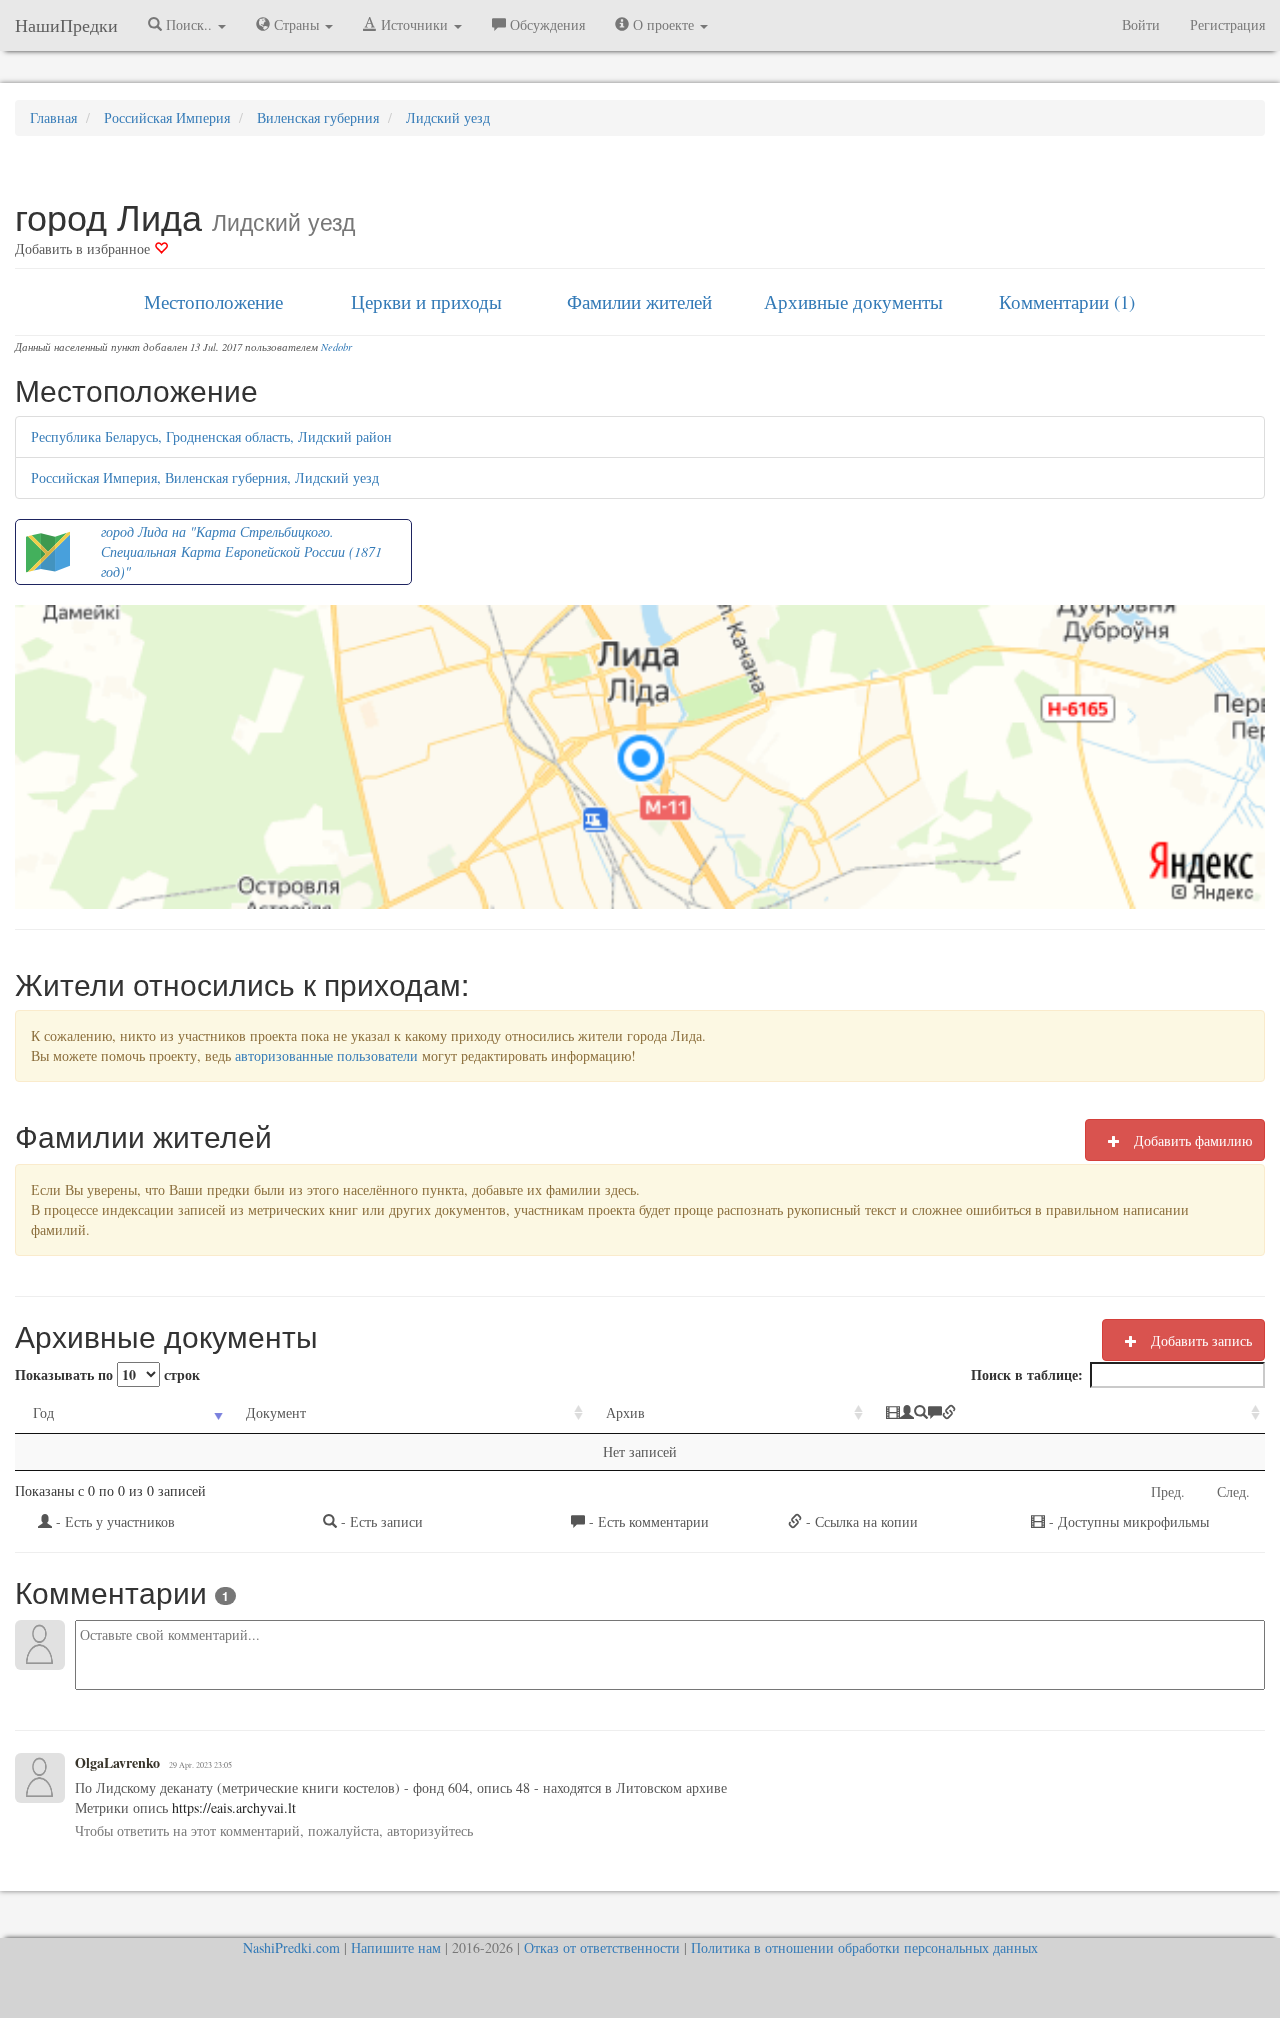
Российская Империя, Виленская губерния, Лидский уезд (205, 477)
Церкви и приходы (426, 301)
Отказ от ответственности (602, 1947)
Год (43, 1412)
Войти (1141, 24)
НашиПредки (66, 25)
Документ (276, 1412)
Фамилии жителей (639, 301)
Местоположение (213, 301)
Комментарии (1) (1067, 301)
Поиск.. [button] (189, 24)
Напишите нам (396, 1947)
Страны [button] (296, 24)
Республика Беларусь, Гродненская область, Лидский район (211, 436)
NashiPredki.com (291, 1947)
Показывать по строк (107, 1374)
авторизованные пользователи (326, 1055)
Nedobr (336, 347)
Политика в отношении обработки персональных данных (864, 1947)
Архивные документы (853, 301)
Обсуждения (545, 24)
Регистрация (1227, 24)
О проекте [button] (663, 24)
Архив (625, 1412)
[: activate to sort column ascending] (1066, 1413)
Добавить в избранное (84, 248)
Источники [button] (414, 24)
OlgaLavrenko (117, 1763)
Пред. (1168, 1491)
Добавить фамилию (1191, 1140)
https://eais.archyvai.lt (232, 1807)
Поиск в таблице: (1027, 1374)
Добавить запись (1199, 1340)
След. (1233, 1491)
